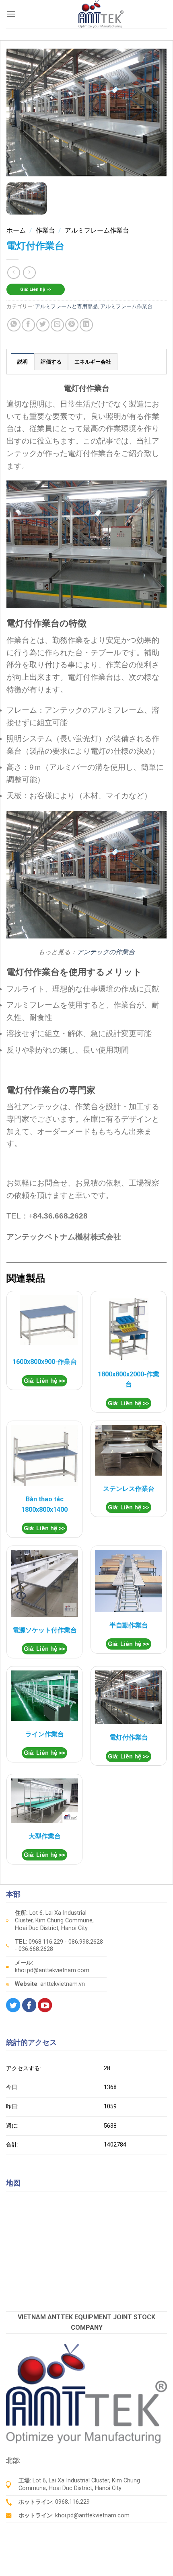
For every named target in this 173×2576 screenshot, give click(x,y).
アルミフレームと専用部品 (66, 306)
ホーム (16, 230)
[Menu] (11, 14)
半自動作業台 (129, 1625)
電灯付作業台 (129, 1737)
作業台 (45, 230)
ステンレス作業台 (129, 1489)
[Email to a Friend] (57, 325)
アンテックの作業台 (106, 952)
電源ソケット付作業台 (45, 1630)
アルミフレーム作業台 (97, 230)
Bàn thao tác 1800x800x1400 (44, 1504)
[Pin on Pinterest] (72, 325)
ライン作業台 (45, 1734)
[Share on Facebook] (28, 325)
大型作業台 (45, 1836)
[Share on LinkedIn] (86, 325)
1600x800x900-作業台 (45, 1362)
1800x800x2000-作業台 (129, 1379)
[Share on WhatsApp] (14, 325)
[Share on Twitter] (43, 325)
